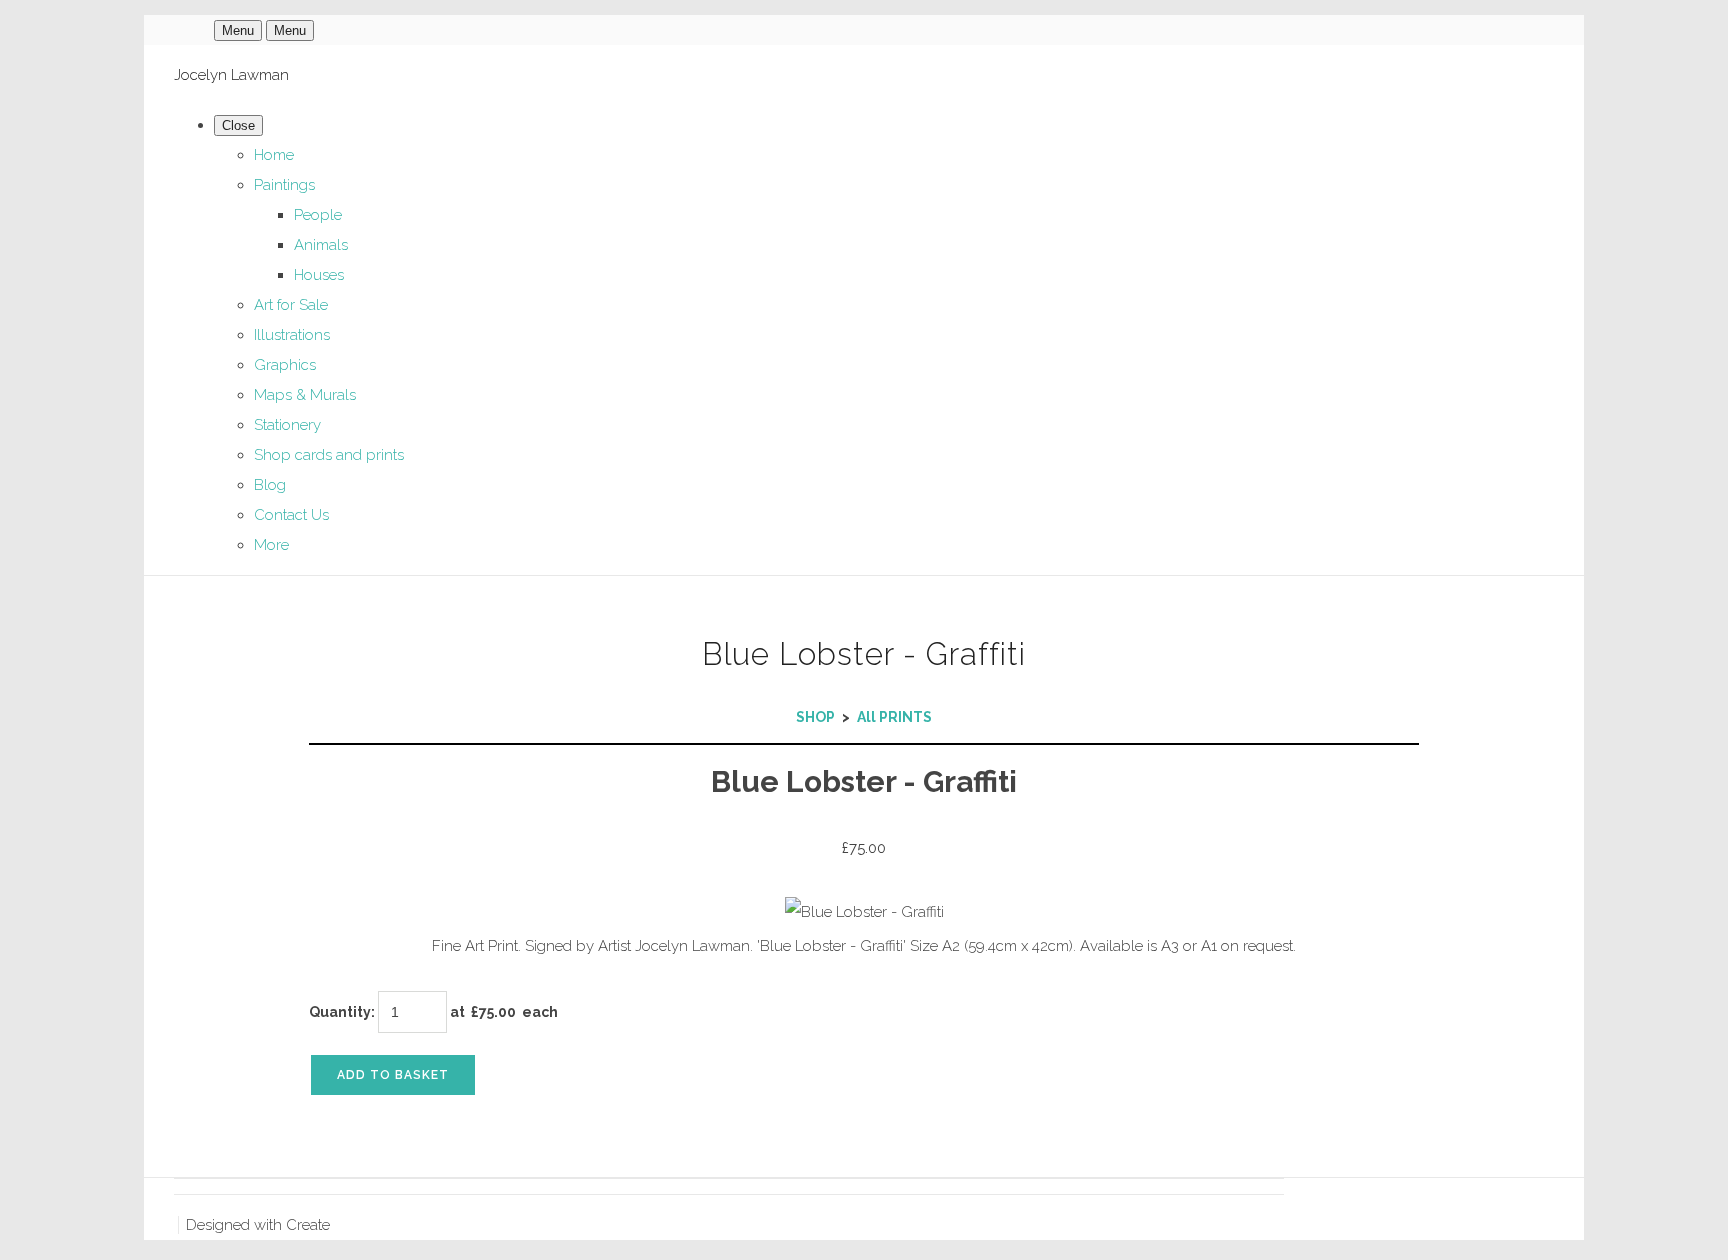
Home (274, 155)
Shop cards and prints (329, 455)
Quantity (340, 1012)
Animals (321, 245)
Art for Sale (291, 305)
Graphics (285, 365)
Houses (319, 275)
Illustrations (292, 335)
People (318, 215)
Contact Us (291, 515)
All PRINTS (894, 717)
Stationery (287, 425)
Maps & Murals (305, 395)
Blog (270, 485)
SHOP (815, 717)
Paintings (284, 185)
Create (308, 1225)
